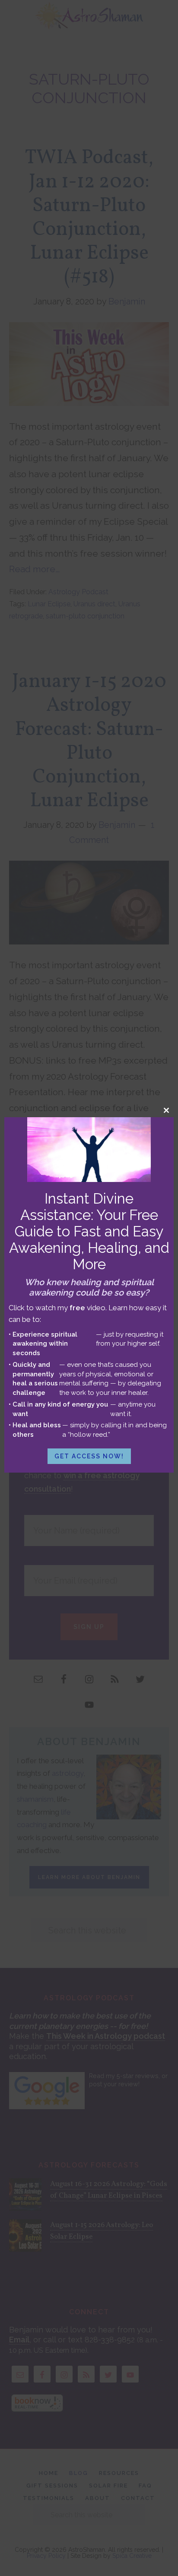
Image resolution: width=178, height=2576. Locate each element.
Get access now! (89, 1456)
